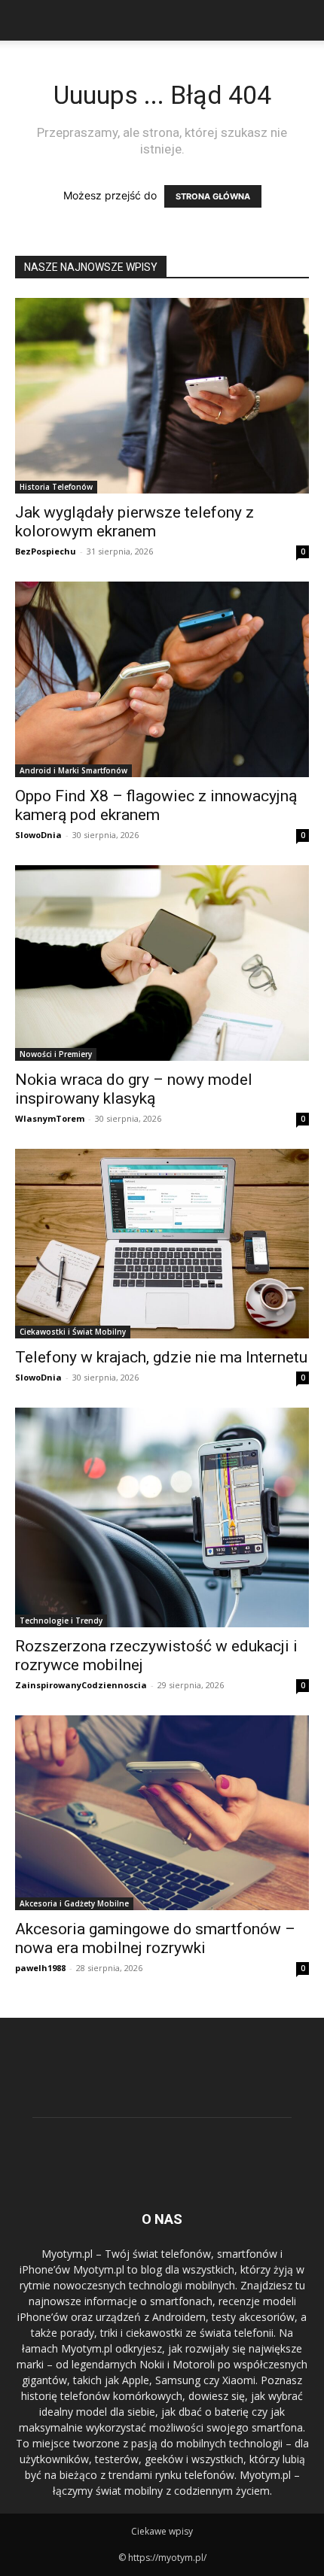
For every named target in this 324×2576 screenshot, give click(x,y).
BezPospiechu (46, 551)
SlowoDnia (38, 835)
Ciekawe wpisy (162, 2531)
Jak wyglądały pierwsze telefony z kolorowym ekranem (134, 522)
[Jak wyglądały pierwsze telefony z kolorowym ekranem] (162, 396)
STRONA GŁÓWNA (213, 196)
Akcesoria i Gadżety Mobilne (74, 1903)
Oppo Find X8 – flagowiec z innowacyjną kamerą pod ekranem (156, 805)
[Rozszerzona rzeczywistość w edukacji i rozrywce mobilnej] (162, 1518)
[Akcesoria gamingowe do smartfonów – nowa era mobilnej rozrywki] (162, 1813)
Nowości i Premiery (56, 1054)
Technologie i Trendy (61, 1621)
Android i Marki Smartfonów (73, 770)
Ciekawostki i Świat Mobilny (73, 1332)
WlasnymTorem (50, 1118)
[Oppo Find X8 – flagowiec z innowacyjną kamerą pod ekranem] (162, 679)
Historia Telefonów (56, 487)
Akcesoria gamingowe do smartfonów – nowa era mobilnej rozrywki (155, 1938)
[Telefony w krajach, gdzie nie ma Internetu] (162, 1244)
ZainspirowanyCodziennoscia (81, 1685)
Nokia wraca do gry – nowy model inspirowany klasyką (134, 1089)
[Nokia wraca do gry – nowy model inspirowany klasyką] (162, 963)
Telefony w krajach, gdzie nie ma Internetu (161, 1357)
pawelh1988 (40, 1968)
